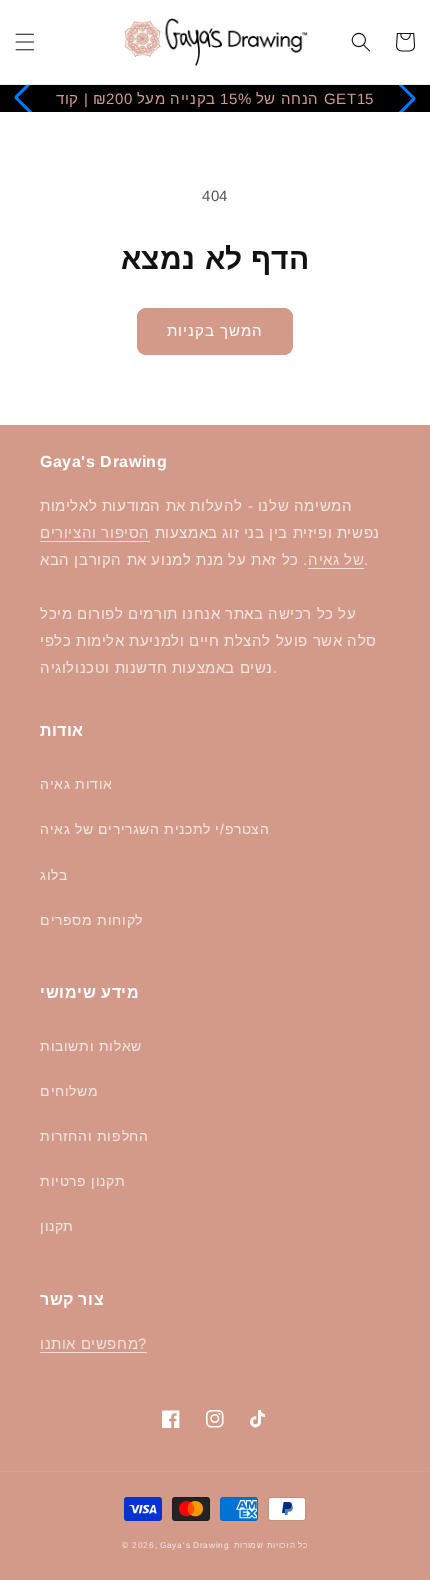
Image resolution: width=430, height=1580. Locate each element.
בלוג (53, 875)
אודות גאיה (76, 784)
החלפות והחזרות (94, 1136)
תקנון (57, 1226)
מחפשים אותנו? (93, 1343)
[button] (25, 42)
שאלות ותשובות (91, 1046)
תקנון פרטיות (82, 1181)
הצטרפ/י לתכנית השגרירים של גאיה (155, 829)
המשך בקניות (215, 330)
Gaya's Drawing (195, 1545)
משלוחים (69, 1091)
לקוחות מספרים (91, 920)
